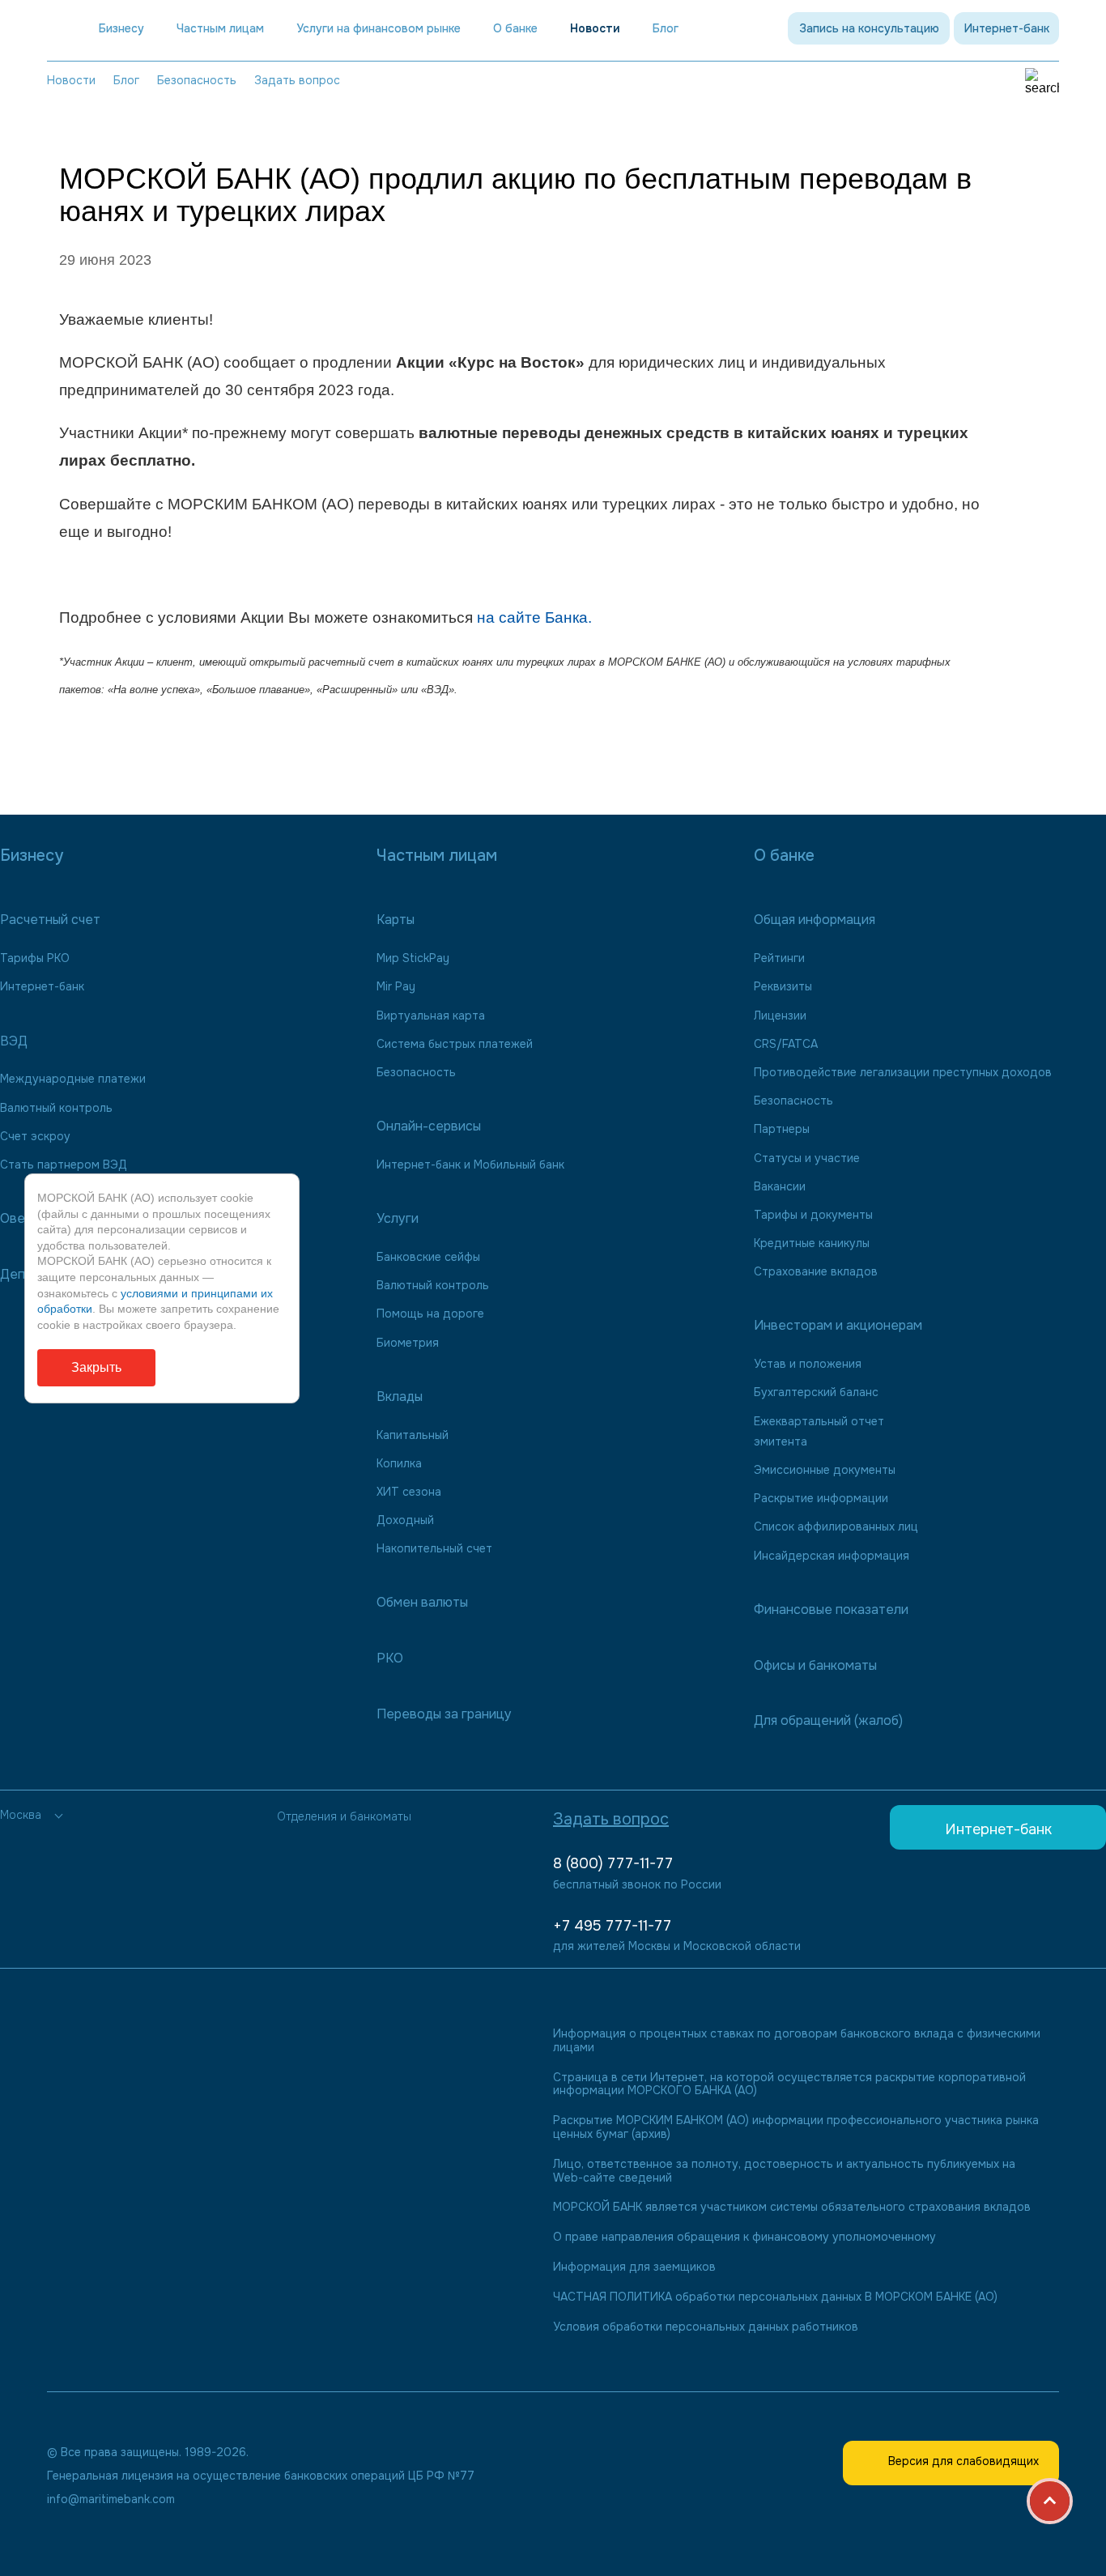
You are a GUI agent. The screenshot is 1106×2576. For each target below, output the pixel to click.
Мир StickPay (413, 958)
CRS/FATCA (786, 1044)
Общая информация (815, 920)
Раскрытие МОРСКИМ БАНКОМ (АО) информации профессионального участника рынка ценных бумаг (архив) (796, 2127)
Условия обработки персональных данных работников (706, 2327)
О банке (515, 29)
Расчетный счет (50, 920)
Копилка (399, 1463)
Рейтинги (779, 958)
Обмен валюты (422, 1602)
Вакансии (780, 1186)
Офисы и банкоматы (815, 1665)
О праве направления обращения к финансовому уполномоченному (744, 2237)
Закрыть (96, 1367)
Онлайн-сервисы (429, 1126)
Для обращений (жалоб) (828, 1720)
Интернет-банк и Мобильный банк (470, 1165)
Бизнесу (121, 29)
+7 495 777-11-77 (612, 1926)
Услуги (398, 1218)
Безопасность (197, 80)
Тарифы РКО (35, 958)
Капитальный (413, 1435)
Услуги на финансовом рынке (379, 29)
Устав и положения (808, 1364)
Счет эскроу (35, 1136)
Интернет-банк (1007, 28)
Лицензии (780, 1015)
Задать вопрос (297, 80)
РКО (390, 1658)
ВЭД (14, 1041)
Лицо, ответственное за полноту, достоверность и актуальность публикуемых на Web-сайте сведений (784, 2171)
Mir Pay (396, 986)
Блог (126, 80)
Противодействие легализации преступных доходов (903, 1072)
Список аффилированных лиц (836, 1526)
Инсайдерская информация (832, 1556)
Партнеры (782, 1129)
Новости (595, 29)
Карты (396, 920)
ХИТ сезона (409, 1492)
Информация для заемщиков (634, 2267)
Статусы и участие (807, 1158)
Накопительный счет (434, 1548)
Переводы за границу (444, 1714)
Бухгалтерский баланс (816, 1392)
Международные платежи (73, 1079)
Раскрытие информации (821, 1498)
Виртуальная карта (431, 1015)
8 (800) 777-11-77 (613, 1863)
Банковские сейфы (428, 1257)
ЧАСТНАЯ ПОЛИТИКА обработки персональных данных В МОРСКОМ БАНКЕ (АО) (775, 2297)
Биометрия (408, 1343)
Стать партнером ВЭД (64, 1165)
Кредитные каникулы (812, 1243)
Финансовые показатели (831, 1609)
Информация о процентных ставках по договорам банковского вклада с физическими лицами (797, 2041)
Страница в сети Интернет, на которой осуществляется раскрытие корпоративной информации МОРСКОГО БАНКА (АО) (789, 2084)
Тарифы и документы (813, 1215)
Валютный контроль (56, 1108)
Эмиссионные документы (825, 1470)
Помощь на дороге (430, 1314)
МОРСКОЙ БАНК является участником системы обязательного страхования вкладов (792, 2207)
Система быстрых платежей (455, 1044)
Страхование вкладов (816, 1271)
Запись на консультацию (869, 28)
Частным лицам (220, 29)
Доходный (405, 1520)
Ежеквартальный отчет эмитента (819, 1431)
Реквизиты (783, 986)
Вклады (400, 1397)
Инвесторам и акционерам (838, 1325)
